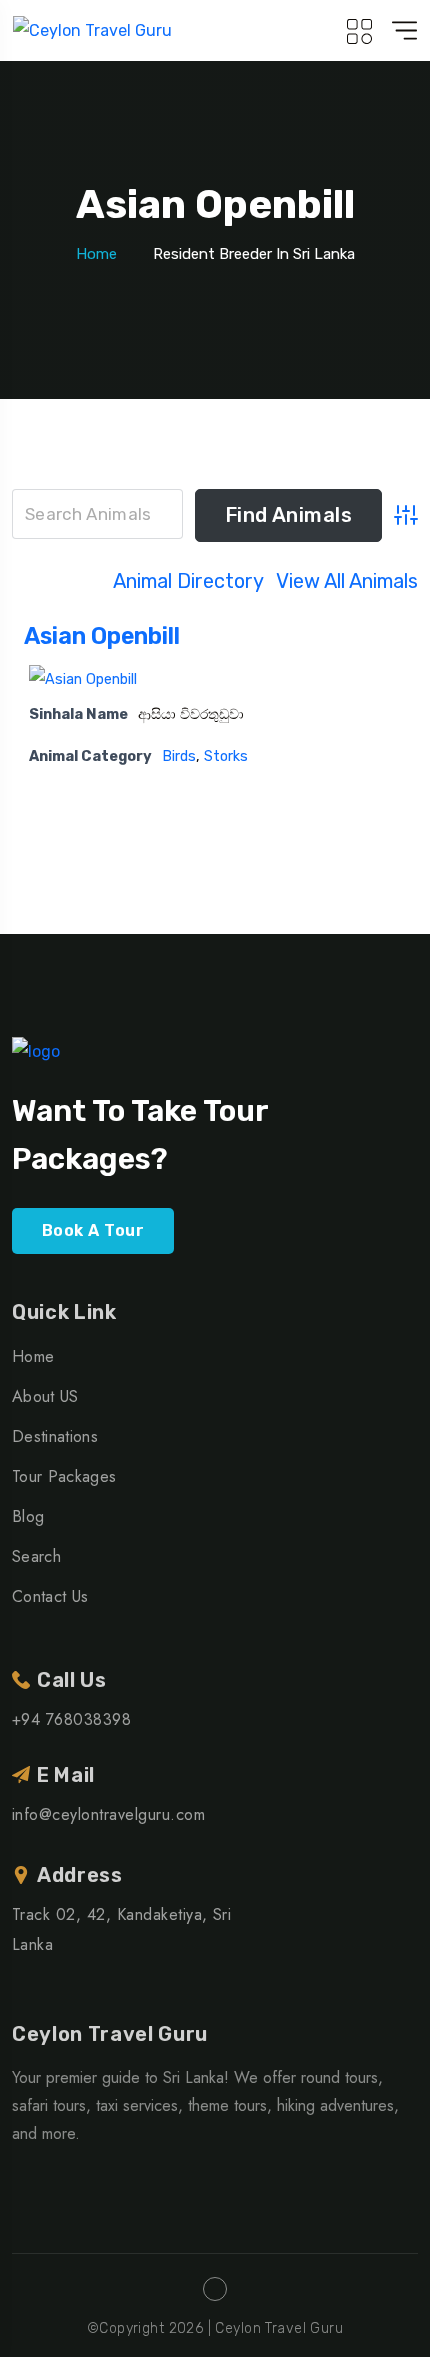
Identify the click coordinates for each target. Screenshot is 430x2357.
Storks (226, 756)
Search (36, 1556)
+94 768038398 (71, 1719)
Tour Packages (64, 1476)
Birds (179, 756)
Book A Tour (93, 1230)
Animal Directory (188, 581)
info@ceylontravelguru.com (108, 1814)
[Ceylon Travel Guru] (92, 30)
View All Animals (347, 581)
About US (45, 1396)
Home (96, 254)
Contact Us (50, 1596)
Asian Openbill (102, 636)
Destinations (55, 1436)
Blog (28, 1516)
